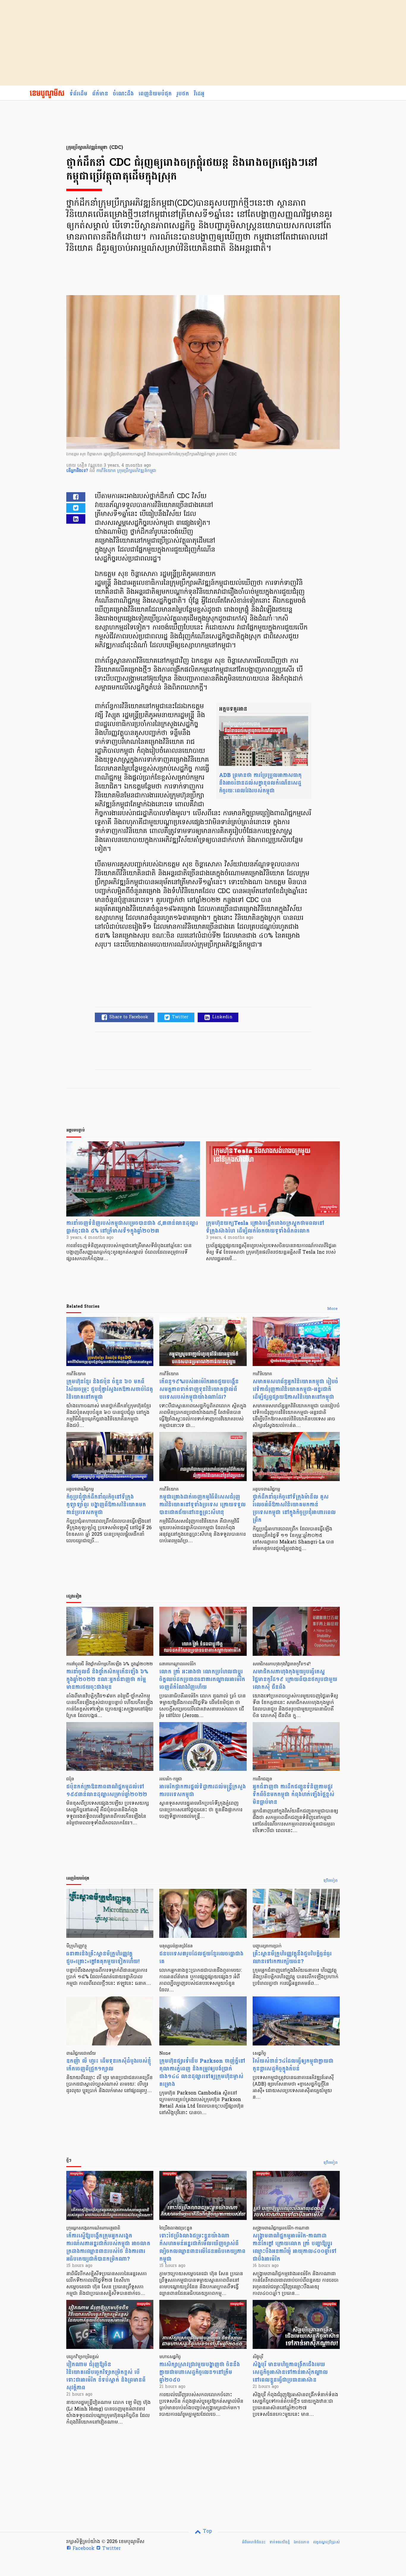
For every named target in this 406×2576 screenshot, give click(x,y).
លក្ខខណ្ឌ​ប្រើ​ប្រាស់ (326, 2542)
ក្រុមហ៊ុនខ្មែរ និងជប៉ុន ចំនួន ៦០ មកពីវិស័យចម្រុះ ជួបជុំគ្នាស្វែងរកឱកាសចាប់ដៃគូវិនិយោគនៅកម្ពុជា (110, 1389)
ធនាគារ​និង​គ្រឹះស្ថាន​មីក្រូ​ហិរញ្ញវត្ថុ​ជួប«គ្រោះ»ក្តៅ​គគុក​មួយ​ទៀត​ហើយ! (103, 1958)
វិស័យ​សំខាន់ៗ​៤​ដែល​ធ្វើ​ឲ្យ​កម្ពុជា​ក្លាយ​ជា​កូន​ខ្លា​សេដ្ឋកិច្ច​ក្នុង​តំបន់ (293, 2065)
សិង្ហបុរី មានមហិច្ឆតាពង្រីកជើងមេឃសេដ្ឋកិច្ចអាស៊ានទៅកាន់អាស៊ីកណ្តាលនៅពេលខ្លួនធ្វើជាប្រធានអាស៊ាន (290, 2372)
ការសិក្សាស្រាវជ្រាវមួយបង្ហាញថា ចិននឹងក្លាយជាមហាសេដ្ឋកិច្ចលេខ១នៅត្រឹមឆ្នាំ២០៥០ (200, 2372)
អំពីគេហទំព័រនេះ (254, 2542)
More (332, 1309)
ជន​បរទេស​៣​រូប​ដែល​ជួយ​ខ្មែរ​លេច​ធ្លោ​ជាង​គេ (201, 1958)
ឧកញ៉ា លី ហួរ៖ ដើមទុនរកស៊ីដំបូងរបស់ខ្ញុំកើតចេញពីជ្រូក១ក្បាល (109, 2065)
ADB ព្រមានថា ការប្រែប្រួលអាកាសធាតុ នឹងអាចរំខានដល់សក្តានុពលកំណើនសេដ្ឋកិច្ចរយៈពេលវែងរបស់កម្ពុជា (260, 783)
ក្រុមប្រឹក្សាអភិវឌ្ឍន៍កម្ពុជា (137, 471)
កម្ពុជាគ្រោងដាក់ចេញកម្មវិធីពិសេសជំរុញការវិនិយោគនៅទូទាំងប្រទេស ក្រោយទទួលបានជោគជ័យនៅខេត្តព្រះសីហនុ (203, 1505)
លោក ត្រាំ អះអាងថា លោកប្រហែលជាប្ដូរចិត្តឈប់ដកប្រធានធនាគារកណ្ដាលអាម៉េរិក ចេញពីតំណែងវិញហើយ (202, 1679)
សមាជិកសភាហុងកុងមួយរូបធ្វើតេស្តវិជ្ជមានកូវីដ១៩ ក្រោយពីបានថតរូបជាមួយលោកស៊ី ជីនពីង (295, 1679)
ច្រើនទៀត (331, 1881)
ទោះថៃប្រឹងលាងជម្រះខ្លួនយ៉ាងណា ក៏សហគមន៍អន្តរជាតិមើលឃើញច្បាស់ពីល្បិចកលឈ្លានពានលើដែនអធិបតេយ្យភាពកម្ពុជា (202, 2247)
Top (207, 2531)
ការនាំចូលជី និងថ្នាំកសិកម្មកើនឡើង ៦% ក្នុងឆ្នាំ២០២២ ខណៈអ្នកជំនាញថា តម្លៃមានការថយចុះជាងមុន (107, 1679)
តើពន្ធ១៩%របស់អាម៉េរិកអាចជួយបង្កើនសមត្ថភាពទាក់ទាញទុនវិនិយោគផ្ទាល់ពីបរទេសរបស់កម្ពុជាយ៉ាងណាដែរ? (199, 1389)
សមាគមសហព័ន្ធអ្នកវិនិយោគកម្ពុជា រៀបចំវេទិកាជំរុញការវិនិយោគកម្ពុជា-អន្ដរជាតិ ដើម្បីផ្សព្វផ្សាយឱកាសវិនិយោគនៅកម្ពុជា (295, 1389)
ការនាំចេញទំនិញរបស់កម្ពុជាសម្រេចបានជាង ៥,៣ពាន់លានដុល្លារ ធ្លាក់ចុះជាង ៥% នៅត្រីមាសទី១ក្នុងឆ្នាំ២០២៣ (132, 1227)
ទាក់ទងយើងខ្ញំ (280, 2542)
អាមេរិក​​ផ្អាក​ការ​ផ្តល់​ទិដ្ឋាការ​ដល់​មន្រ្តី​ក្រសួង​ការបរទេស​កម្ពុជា (203, 1791)
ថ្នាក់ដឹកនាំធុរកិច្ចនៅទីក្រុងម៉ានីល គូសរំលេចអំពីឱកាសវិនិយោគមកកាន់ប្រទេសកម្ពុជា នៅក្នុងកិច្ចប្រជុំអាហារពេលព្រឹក (294, 1509)
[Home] (47, 94)
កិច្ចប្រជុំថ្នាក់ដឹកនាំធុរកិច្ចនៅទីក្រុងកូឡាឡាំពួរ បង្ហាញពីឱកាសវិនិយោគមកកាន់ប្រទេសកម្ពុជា (106, 1505)
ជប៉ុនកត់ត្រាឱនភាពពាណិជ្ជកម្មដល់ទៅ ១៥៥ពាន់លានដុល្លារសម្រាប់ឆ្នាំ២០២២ (107, 1791)
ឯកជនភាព (301, 2542)
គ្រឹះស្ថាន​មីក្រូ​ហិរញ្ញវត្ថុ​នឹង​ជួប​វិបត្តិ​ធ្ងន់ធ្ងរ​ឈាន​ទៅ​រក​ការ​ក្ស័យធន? (292, 1958)
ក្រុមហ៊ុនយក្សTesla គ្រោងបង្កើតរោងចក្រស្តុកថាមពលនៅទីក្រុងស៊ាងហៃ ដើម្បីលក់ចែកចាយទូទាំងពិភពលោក (265, 1227)
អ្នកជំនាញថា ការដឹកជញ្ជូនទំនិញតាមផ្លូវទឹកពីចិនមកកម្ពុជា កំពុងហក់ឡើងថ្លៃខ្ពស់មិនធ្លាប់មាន (294, 1794)
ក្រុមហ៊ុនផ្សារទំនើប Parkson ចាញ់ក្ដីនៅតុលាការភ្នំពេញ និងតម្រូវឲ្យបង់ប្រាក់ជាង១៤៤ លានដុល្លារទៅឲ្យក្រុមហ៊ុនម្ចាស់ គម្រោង (202, 2073)
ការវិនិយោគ (107, 471)
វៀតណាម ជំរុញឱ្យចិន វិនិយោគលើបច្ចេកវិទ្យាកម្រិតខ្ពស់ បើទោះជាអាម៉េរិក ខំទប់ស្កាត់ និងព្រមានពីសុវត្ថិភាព (106, 2376)
